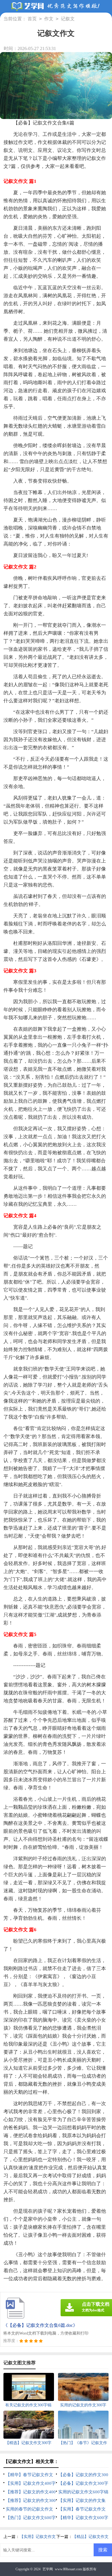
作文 (49, 19)
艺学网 (48, 2569)
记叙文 (68, 19)
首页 (32, 19)
